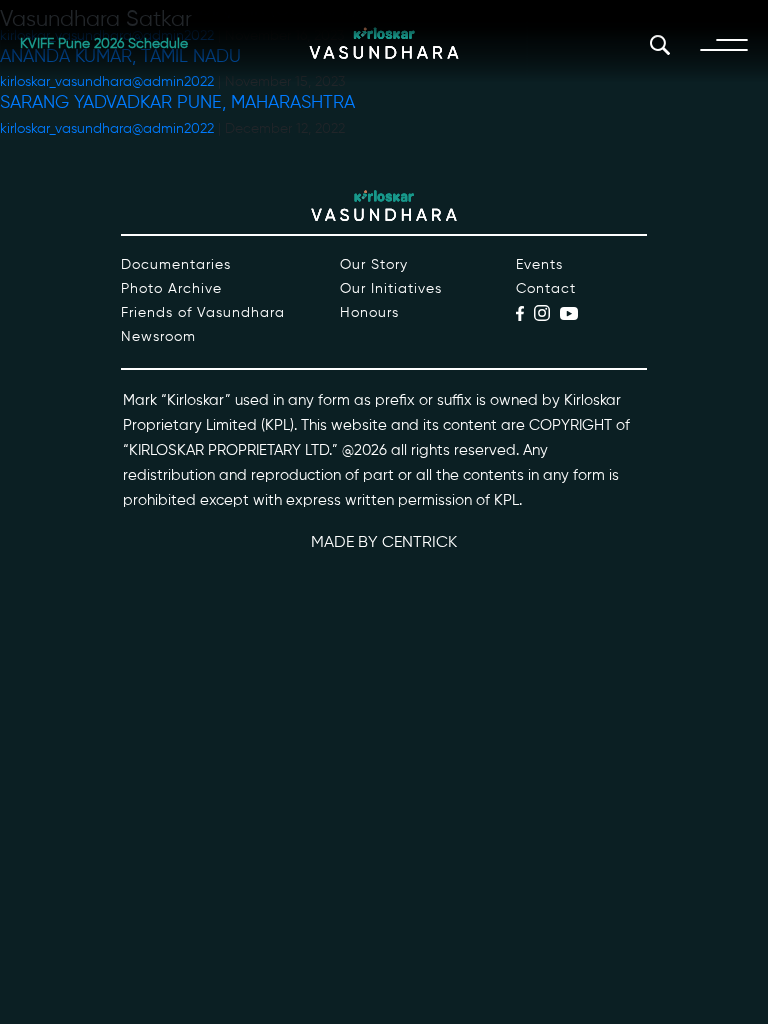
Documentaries (176, 265)
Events (539, 265)
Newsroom (158, 337)
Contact (546, 289)
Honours (369, 313)
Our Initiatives (391, 289)
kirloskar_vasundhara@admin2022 (107, 129)
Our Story (374, 265)
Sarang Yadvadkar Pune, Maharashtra (177, 103)
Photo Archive (171, 289)
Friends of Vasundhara (203, 313)
